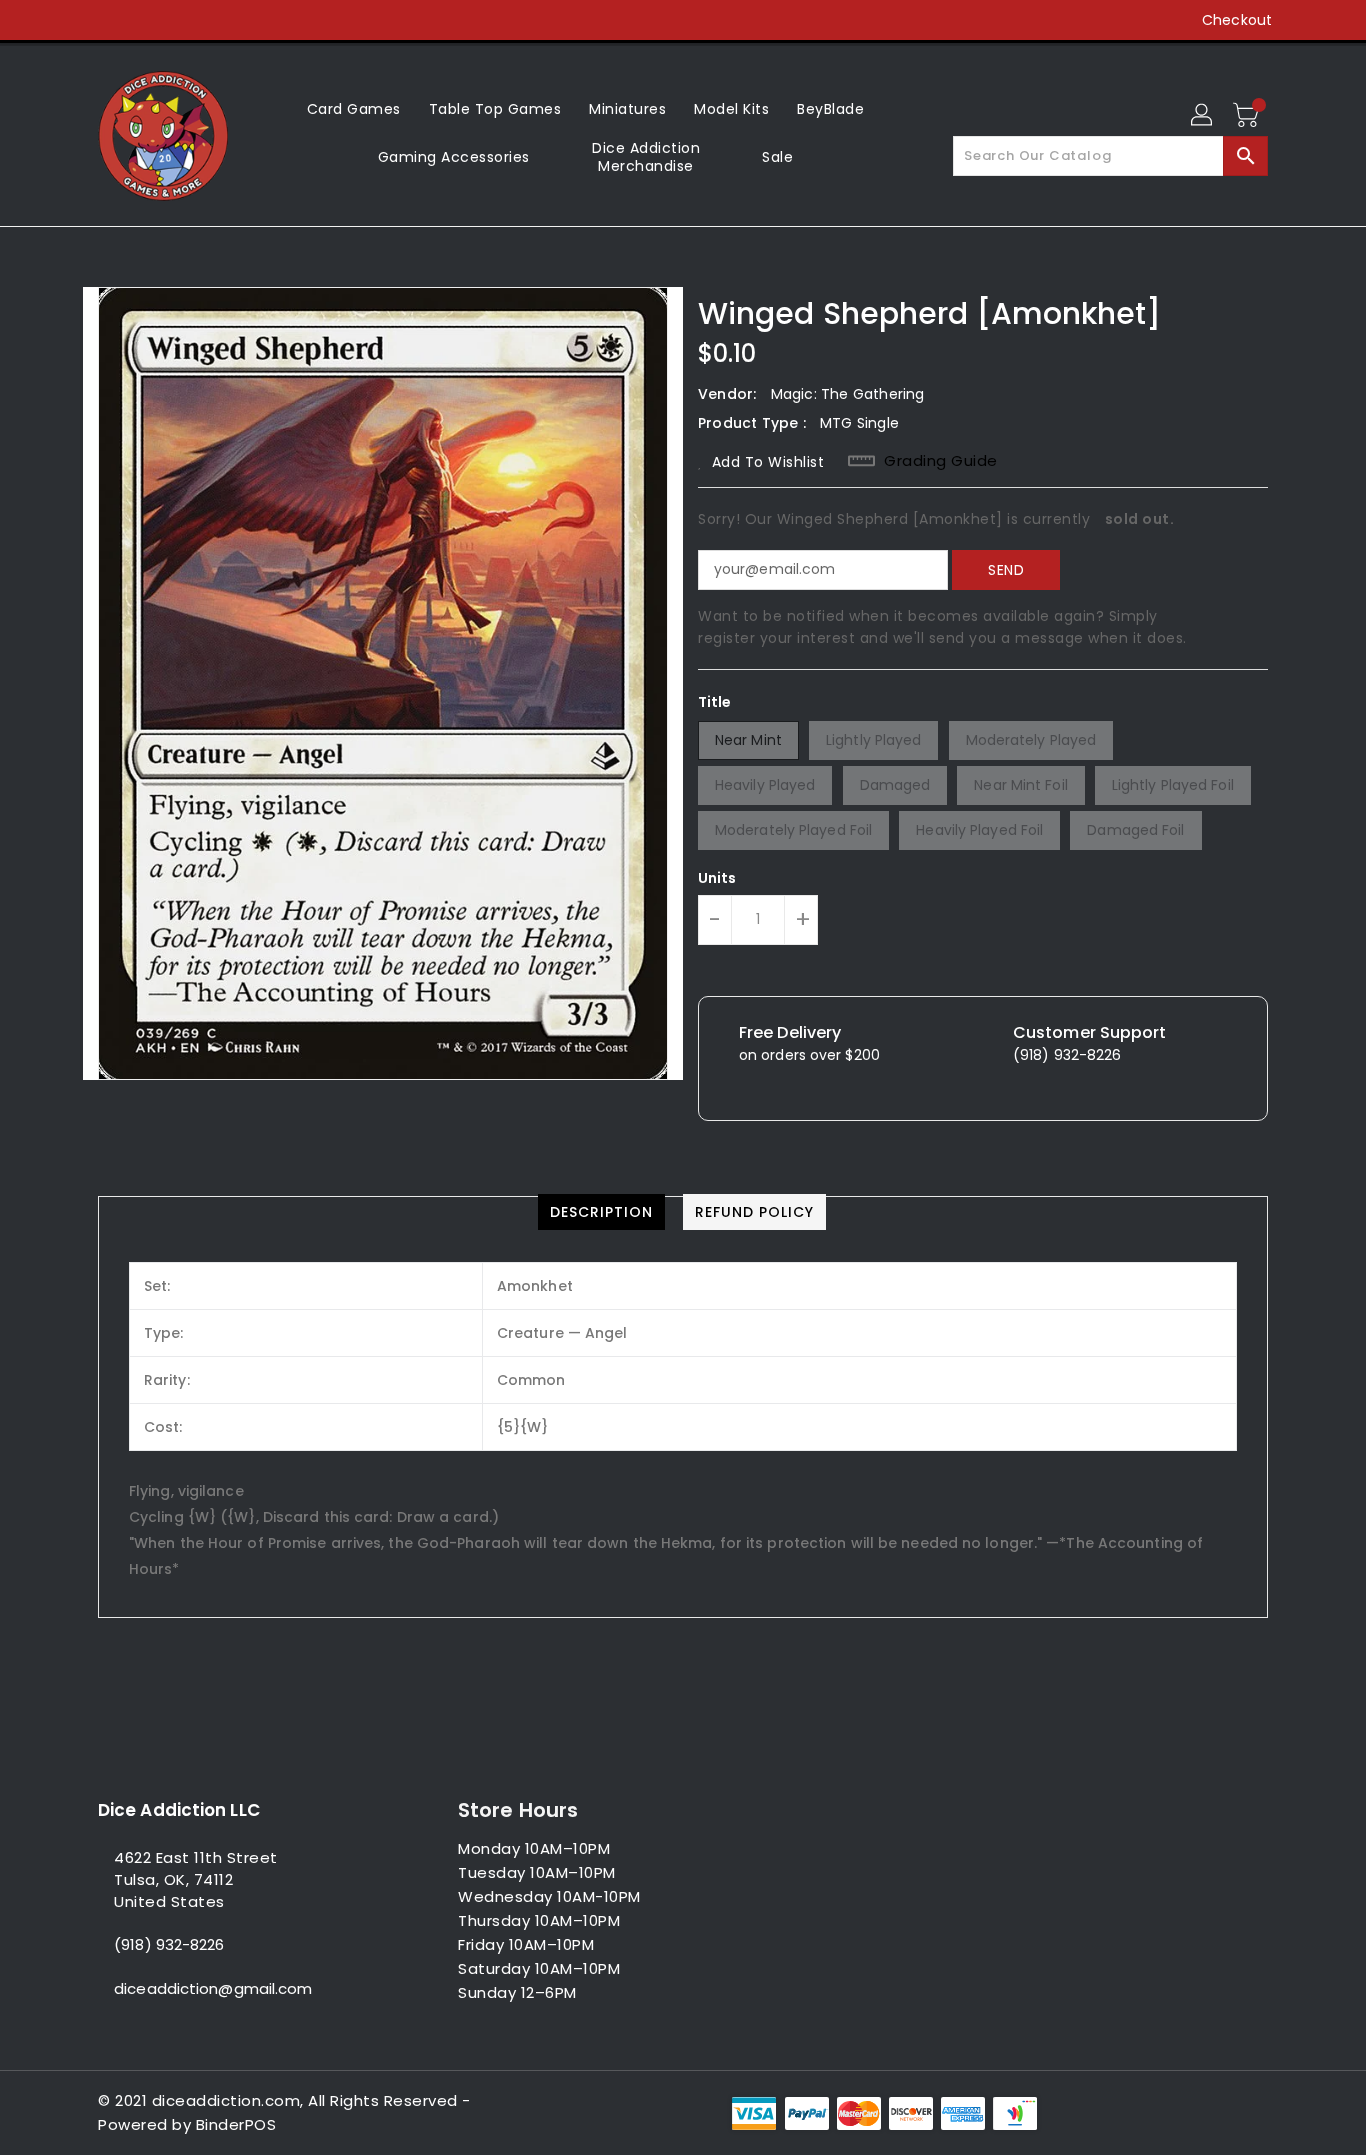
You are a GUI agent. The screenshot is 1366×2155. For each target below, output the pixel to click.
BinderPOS (236, 2124)
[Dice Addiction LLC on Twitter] (108, 20)
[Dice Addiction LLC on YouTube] (184, 20)
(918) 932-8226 (169, 1944)
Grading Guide (941, 461)
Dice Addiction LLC (179, 1810)
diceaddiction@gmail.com (213, 1988)
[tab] (601, 1212)
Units (717, 878)
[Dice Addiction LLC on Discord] (222, 20)
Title (715, 702)
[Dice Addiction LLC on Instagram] (146, 20)
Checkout (1237, 20)
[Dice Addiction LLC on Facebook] (70, 20)
